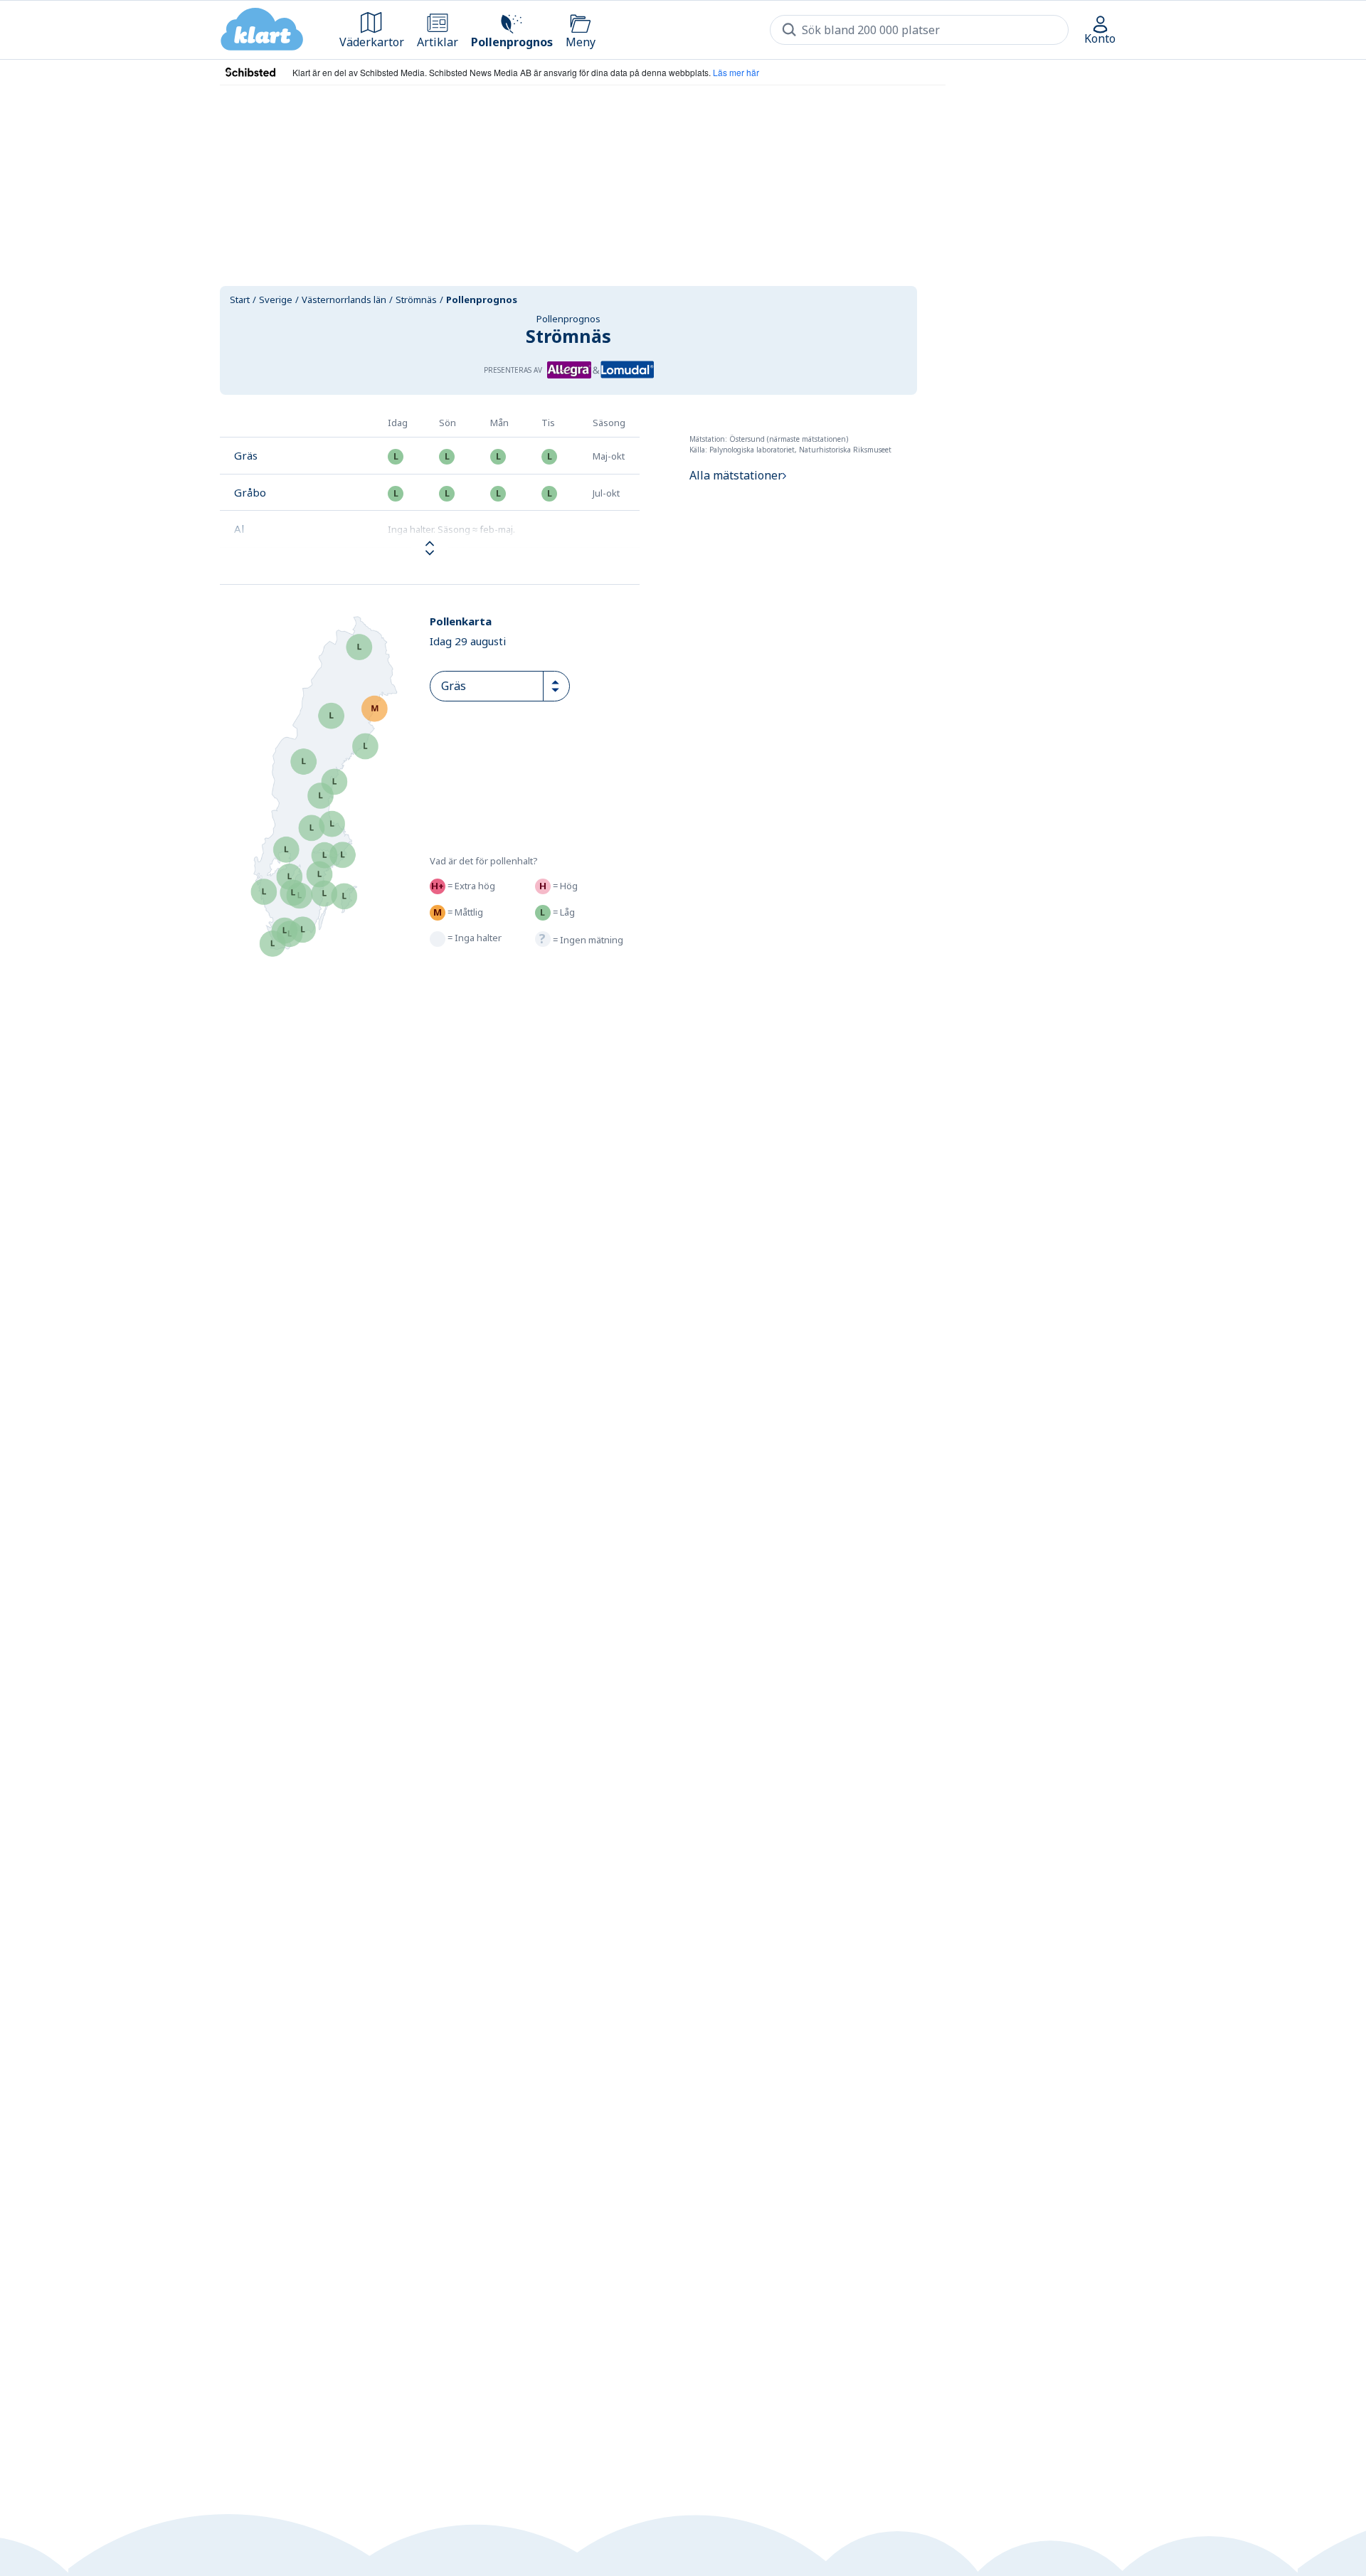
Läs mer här (736, 72)
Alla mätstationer (736, 475)
